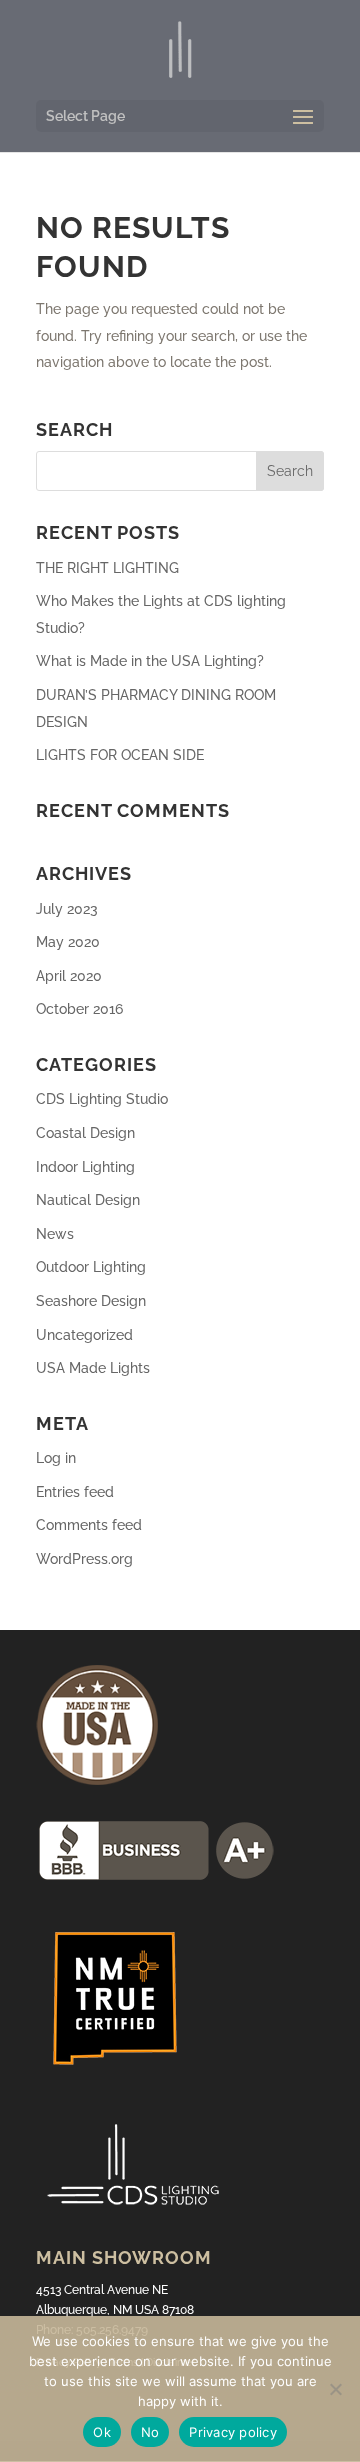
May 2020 (68, 942)
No (150, 2432)
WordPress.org (84, 1559)
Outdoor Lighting (91, 1267)
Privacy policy (233, 2432)
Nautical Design (88, 1200)
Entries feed (75, 1492)
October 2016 (79, 1009)
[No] (335, 2389)
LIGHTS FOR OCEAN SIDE (120, 755)
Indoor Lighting (85, 1167)
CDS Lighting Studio (102, 1099)
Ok (102, 2432)
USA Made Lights (93, 1368)
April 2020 (69, 976)
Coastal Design (85, 1133)
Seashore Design (91, 1301)
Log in (56, 1458)
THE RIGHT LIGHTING (107, 568)
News (55, 1234)
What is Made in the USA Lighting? (150, 661)
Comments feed (89, 1525)
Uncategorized (84, 1335)
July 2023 (67, 909)
